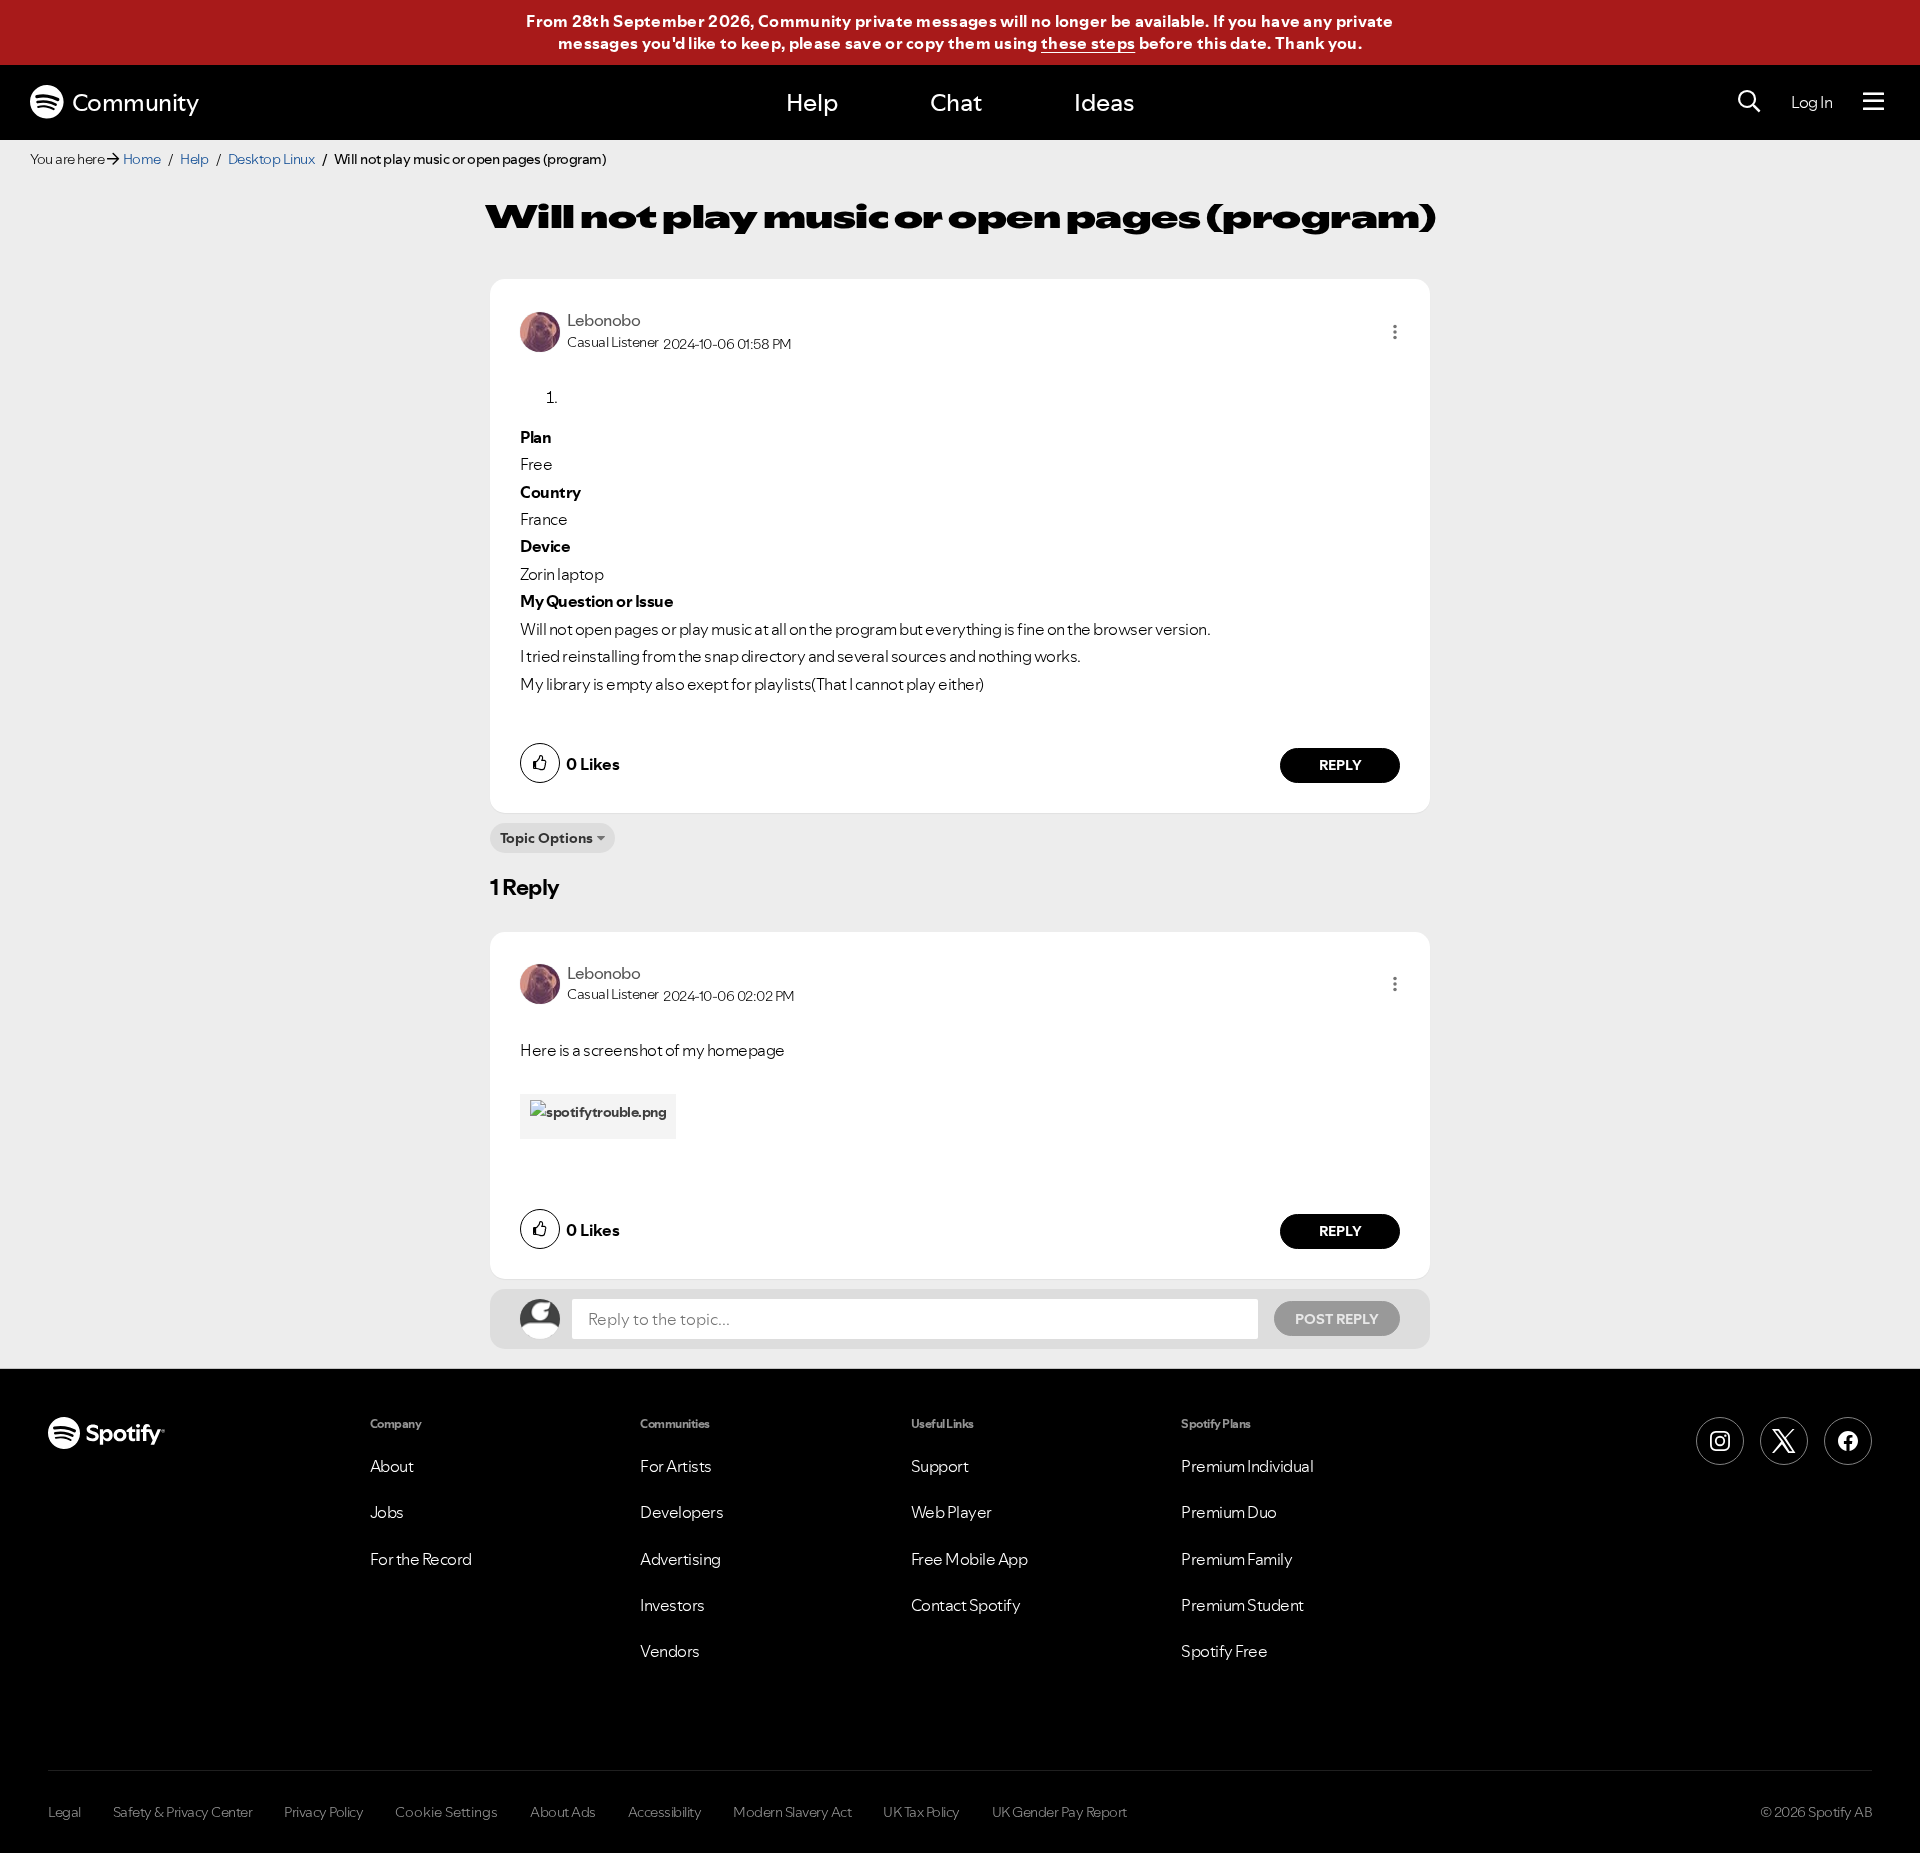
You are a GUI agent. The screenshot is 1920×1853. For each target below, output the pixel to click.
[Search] (1749, 102)
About (392, 1466)
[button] (1395, 332)
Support (940, 1466)
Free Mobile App (969, 1559)
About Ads (563, 1812)
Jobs (387, 1512)
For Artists (676, 1466)
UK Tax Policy (921, 1812)
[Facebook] (1848, 1441)
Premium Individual (1247, 1466)
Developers (681, 1512)
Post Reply (1337, 1319)
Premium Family (1236, 1559)
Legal (64, 1812)
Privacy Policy (323, 1812)
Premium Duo (1229, 1512)
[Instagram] (1720, 1441)
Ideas (1104, 102)
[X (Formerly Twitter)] (1784, 1441)
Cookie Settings (446, 1812)
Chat (956, 102)
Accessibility (665, 1812)
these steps (1088, 43)
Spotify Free (1224, 1651)
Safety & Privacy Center (183, 1812)
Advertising (680, 1559)
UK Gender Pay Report (1059, 1812)
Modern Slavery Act (792, 1812)
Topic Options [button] (546, 838)
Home (142, 159)
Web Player (951, 1512)
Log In (1811, 102)
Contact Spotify (966, 1605)
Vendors (670, 1651)
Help (812, 102)
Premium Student (1242, 1605)
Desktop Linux (271, 159)
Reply (1340, 765)
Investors (672, 1605)
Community (135, 102)
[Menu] (1873, 102)
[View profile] (540, 330)
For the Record (421, 1559)
